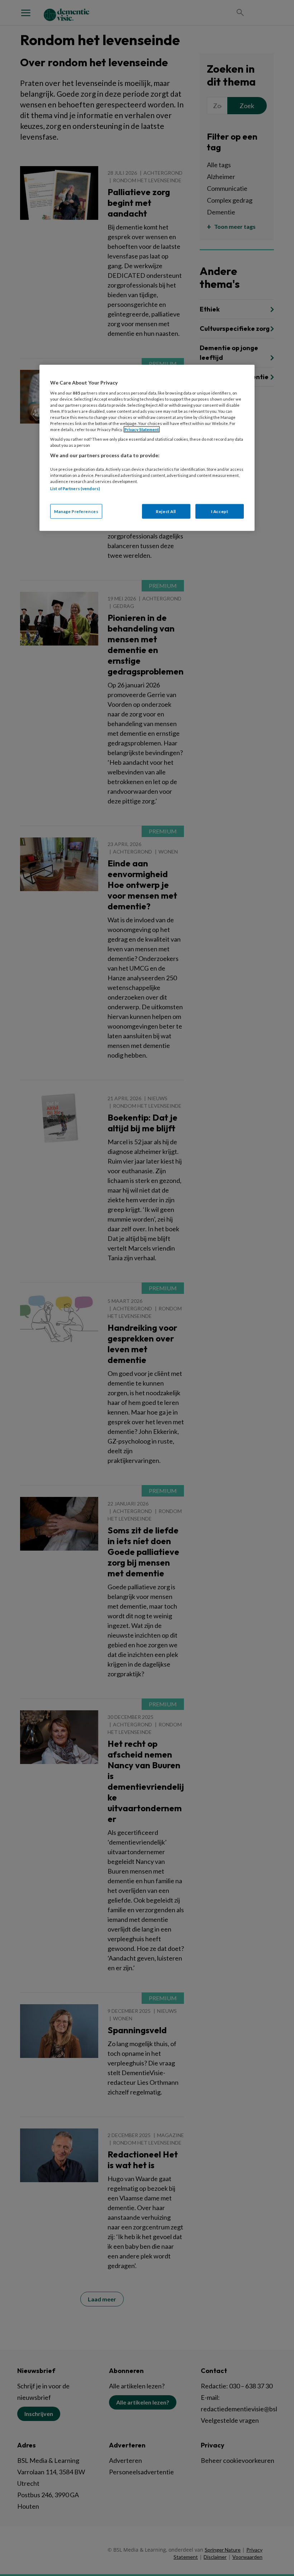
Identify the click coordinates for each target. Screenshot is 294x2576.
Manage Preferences (76, 511)
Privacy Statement (142, 429)
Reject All (166, 511)
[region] (147, 448)
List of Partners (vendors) (75, 489)
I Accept (220, 511)
